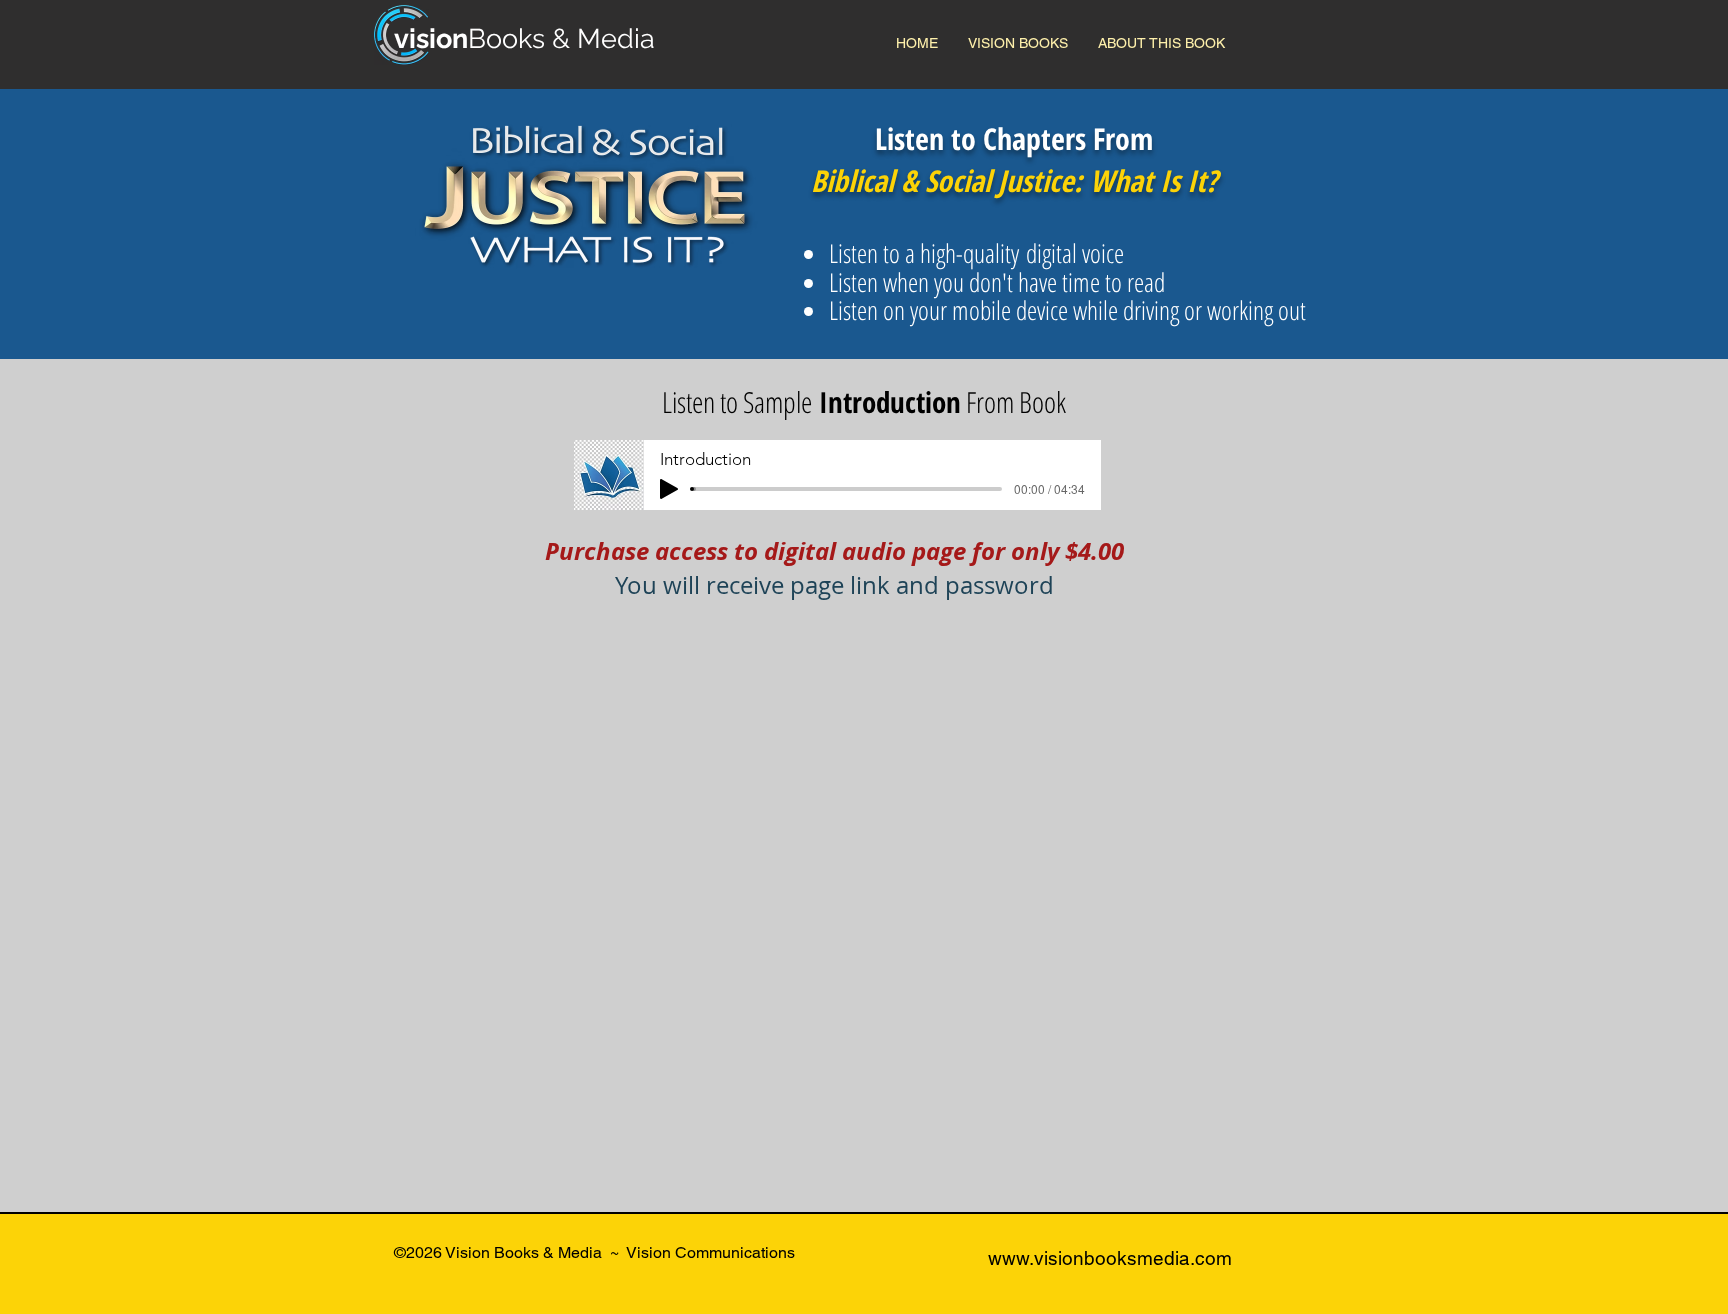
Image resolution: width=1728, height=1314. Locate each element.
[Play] (669, 489)
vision (431, 38)
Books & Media (561, 38)
